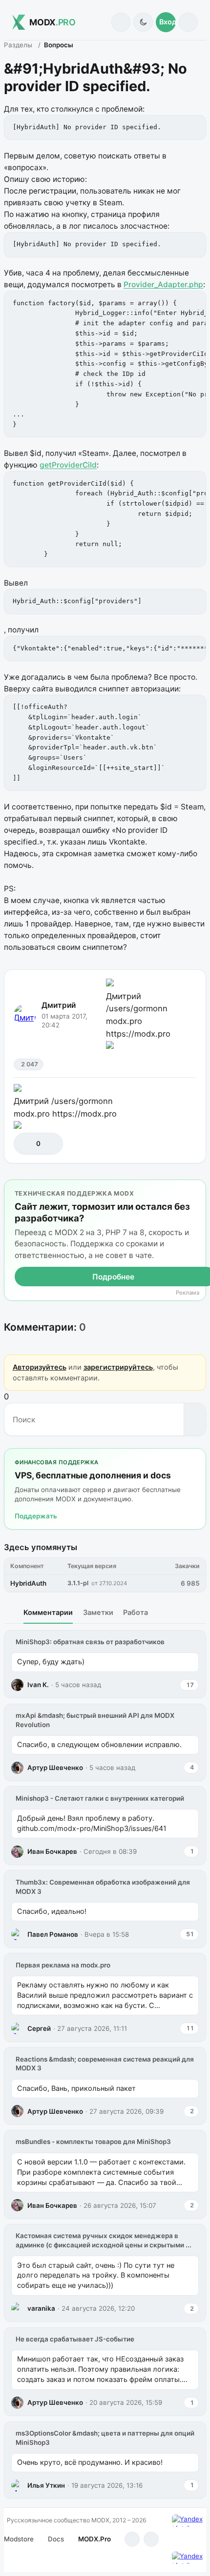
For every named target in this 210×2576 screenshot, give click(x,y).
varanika (41, 2308)
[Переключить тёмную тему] (143, 22)
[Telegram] (132, 2539)
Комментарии (48, 1612)
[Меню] (188, 22)
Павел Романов (53, 1934)
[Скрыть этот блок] (197, 1189)
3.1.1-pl (78, 1583)
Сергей (39, 2028)
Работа (136, 1612)
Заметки (98, 1612)
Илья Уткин (46, 2485)
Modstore (19, 2539)
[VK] (151, 2539)
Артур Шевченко (55, 1768)
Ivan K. (38, 1685)
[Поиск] (121, 22)
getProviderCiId (68, 465)
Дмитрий (59, 1005)
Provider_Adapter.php (163, 285)
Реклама (188, 1293)
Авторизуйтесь (40, 1367)
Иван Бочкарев (52, 1851)
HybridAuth (28, 1583)
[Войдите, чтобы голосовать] (26, 1144)
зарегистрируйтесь (118, 1367)
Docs (56, 2539)
